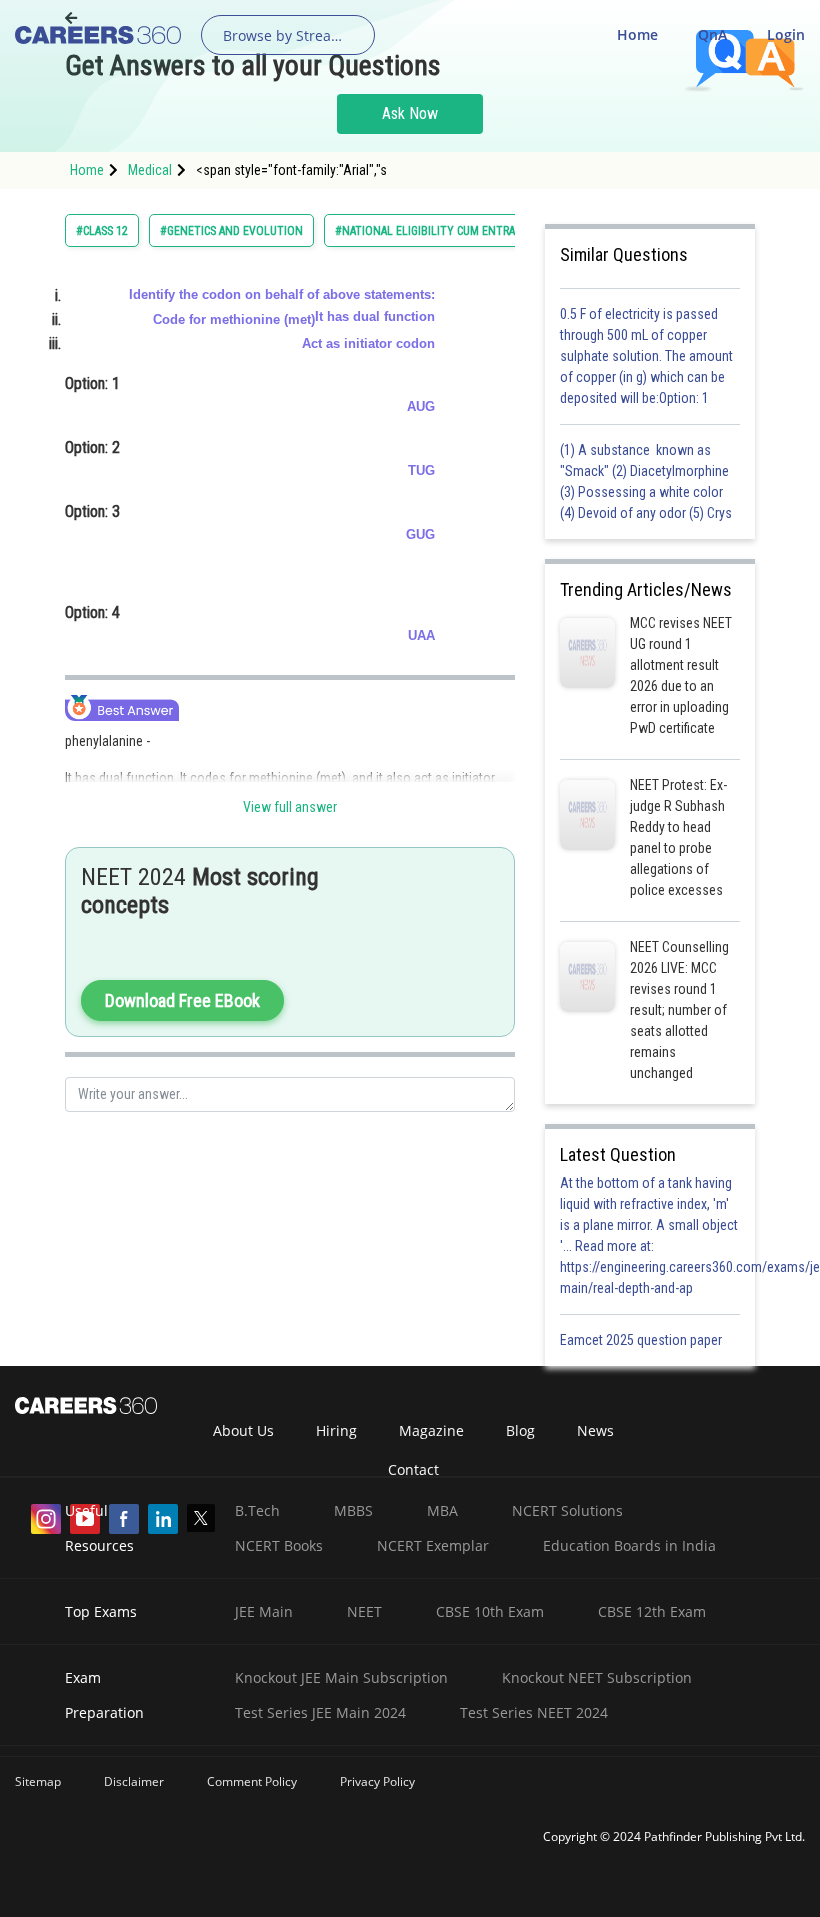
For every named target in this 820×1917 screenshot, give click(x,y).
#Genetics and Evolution (231, 231)
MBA (442, 1510)
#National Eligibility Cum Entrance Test (449, 231)
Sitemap (38, 1781)
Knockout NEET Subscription (597, 1677)
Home (637, 34)
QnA (712, 34)
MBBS (353, 1510)
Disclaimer (134, 1781)
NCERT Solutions (567, 1510)
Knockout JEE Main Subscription (341, 1677)
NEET (364, 1611)
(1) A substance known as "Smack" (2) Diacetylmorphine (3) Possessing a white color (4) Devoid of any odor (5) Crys (646, 481)
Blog (520, 1430)
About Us (243, 1430)
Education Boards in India (629, 1545)
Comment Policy (252, 1781)
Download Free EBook (182, 1000)
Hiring (336, 1430)
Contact (413, 1469)
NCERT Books (279, 1545)
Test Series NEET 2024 (534, 1712)
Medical (150, 170)
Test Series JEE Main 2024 (320, 1712)
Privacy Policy (377, 1781)
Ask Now (410, 113)
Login (786, 34)
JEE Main (264, 1611)
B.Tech (257, 1510)
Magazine (431, 1430)
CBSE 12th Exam (652, 1611)
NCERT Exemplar (433, 1545)
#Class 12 (102, 231)
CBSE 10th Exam (490, 1611)
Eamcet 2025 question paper (642, 1340)
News (595, 1430)
